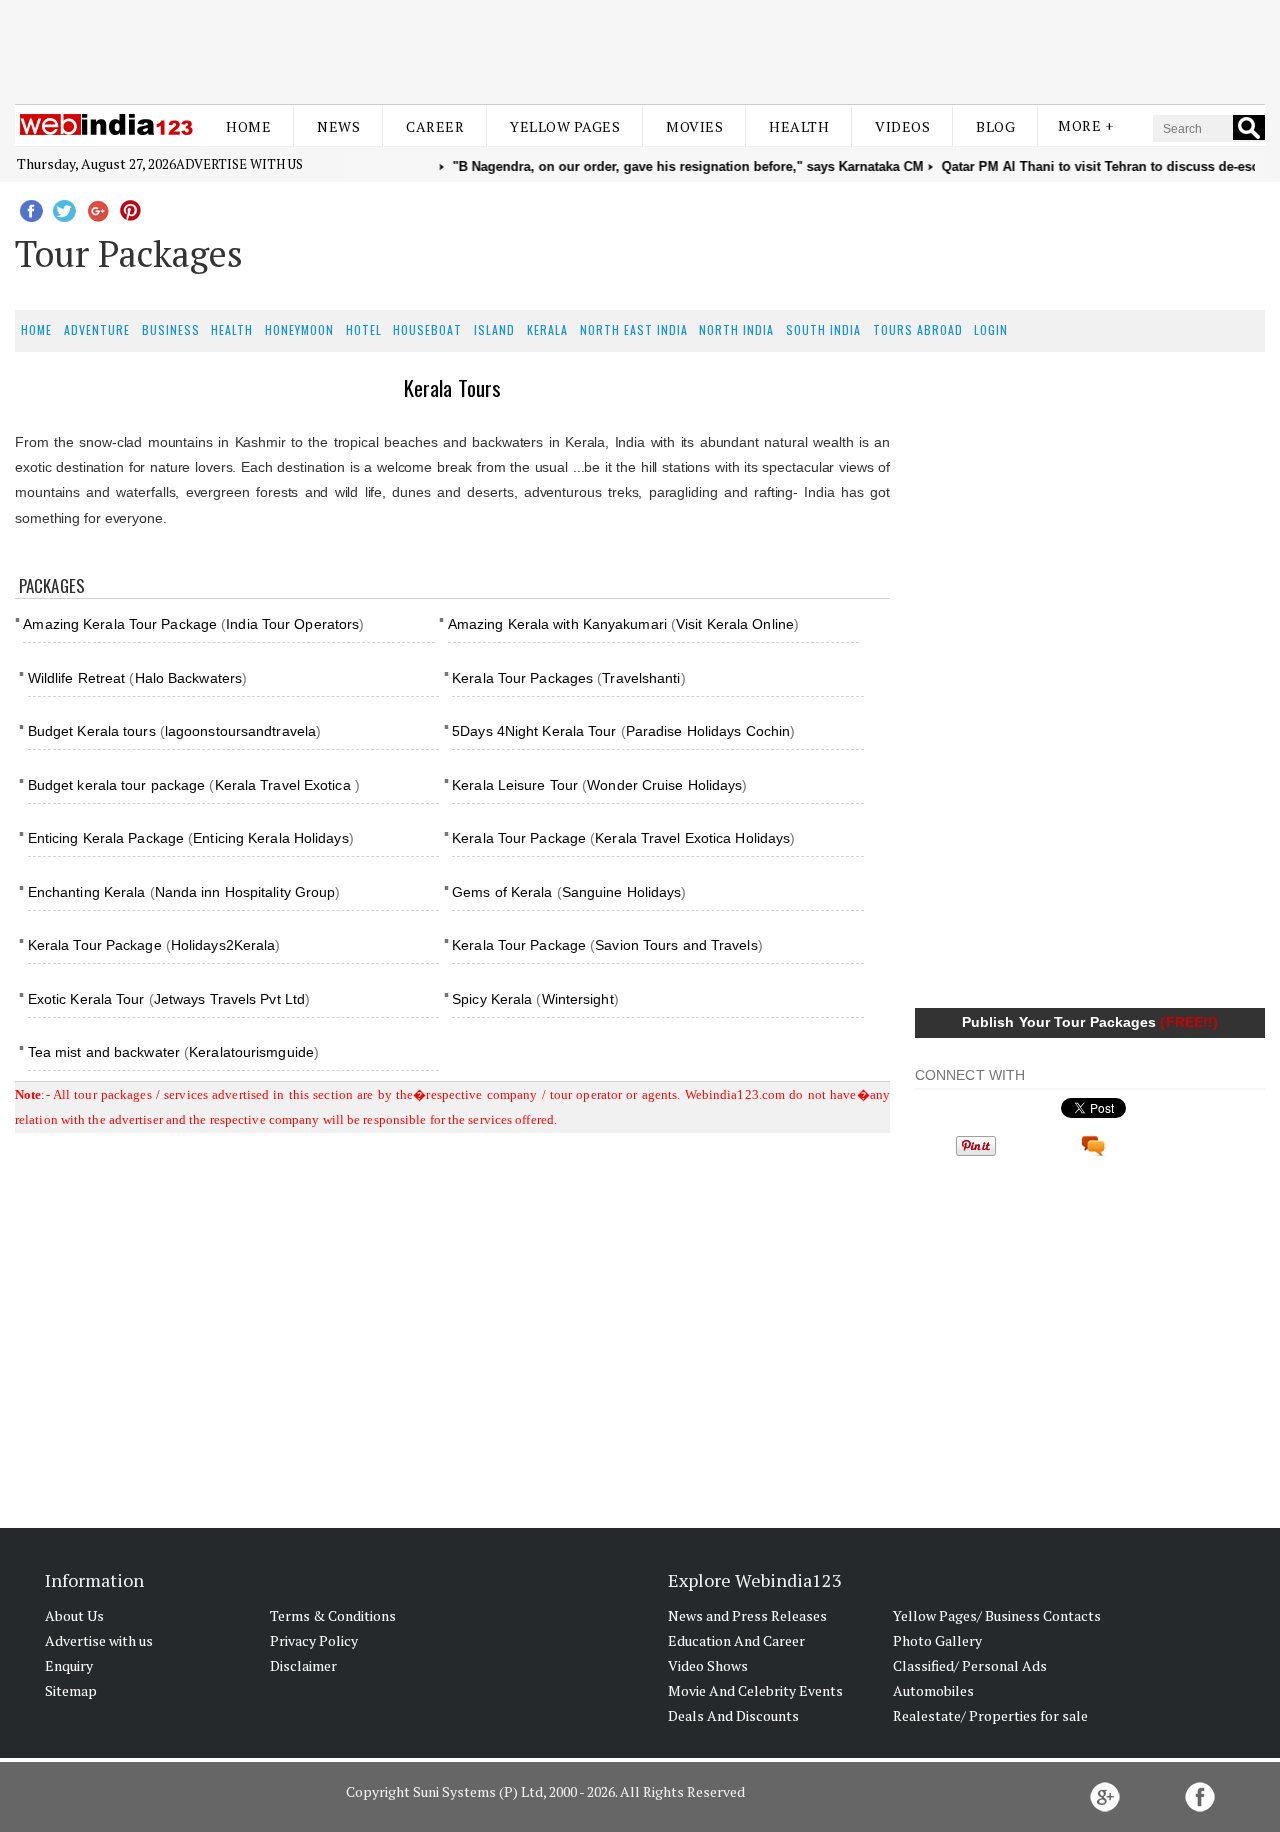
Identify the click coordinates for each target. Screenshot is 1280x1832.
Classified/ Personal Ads (970, 1665)
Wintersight (578, 999)
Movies (694, 126)
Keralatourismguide (251, 1052)
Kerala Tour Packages (522, 678)
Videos (902, 126)
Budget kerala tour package (119, 785)
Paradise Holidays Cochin (708, 731)
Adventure (97, 329)
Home (248, 126)
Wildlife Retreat (77, 678)
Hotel (364, 329)
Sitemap (71, 1690)
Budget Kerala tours (94, 731)
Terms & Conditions (333, 1615)
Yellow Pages (565, 126)
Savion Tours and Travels (676, 945)
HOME (36, 329)
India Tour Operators (292, 624)
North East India (634, 329)
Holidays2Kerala (223, 945)
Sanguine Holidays (622, 892)
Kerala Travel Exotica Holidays (692, 838)
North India (736, 329)
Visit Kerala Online (735, 624)
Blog (995, 126)
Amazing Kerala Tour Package (120, 624)
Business (171, 329)
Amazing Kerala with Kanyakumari (557, 624)
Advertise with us (239, 164)
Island (494, 329)
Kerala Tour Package (519, 838)
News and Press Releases (747, 1615)
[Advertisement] (640, 48)
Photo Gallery (937, 1640)
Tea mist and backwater (104, 1052)
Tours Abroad (918, 329)
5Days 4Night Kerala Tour (534, 731)
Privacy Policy (314, 1640)
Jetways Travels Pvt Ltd (229, 999)
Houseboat (427, 329)
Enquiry (69, 1665)
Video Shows (708, 1665)
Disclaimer (303, 1665)
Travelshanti (641, 678)
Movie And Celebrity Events (755, 1690)
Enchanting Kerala (87, 892)
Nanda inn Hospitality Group (245, 892)
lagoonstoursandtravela (240, 731)
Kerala (547, 329)
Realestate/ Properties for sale (990, 1715)
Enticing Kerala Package (106, 838)
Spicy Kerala (492, 999)
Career (435, 126)
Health (799, 126)
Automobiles (933, 1690)
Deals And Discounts (733, 1715)
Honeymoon (299, 329)
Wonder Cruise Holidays (664, 785)
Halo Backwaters (189, 678)
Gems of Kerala (502, 892)
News (338, 126)
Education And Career (736, 1640)
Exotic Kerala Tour (88, 999)
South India (823, 329)
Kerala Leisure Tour (515, 785)
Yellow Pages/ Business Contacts (997, 1615)
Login (991, 329)
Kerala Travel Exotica (285, 785)
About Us (74, 1615)
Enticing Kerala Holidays (270, 838)
